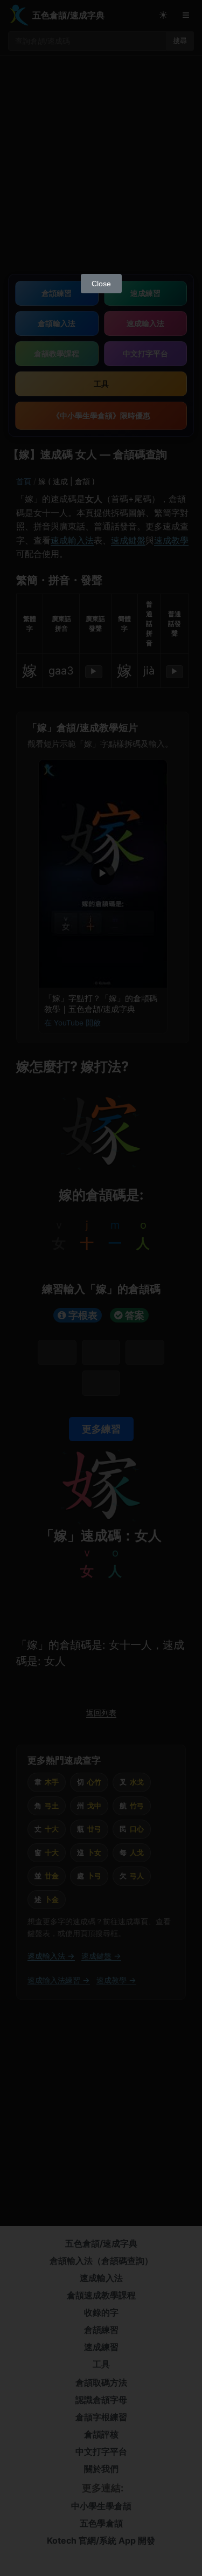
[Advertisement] (101, 162)
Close (101, 284)
